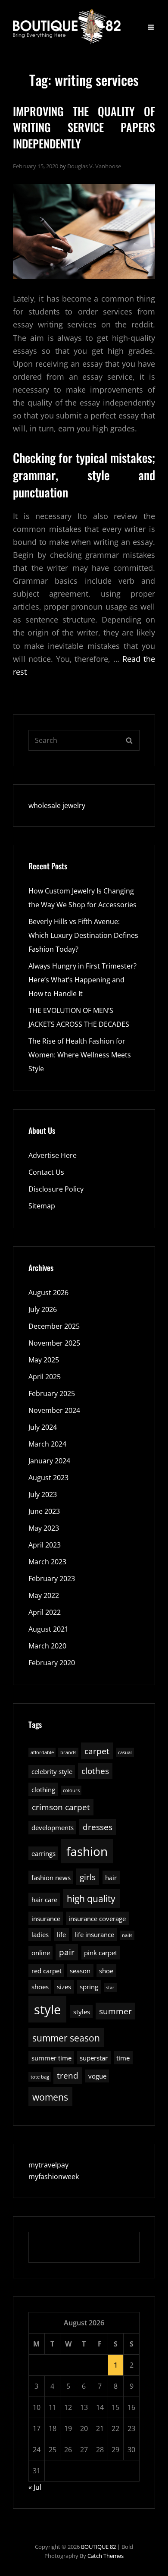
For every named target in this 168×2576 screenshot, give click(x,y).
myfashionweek (54, 2177)
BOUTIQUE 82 (98, 2547)
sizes (64, 1987)
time (123, 2058)
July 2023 (43, 1494)
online (41, 1953)
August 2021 (48, 1629)
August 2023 (48, 1478)
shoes (40, 1987)
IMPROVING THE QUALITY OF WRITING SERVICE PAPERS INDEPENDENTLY (84, 127)
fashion (87, 1851)
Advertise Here (53, 1155)
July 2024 (43, 1427)
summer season (66, 2038)
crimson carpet (61, 1807)
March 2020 (47, 1646)
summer (115, 2011)
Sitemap (42, 1206)
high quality (91, 1898)
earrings (44, 1853)
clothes (95, 1771)
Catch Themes (106, 2556)
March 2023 (47, 1562)
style (47, 2010)
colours (71, 1790)
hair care (44, 1900)
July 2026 (43, 1309)
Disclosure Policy (56, 1189)
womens (50, 2097)
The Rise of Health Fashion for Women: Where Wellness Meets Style (80, 1055)
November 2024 (54, 1410)
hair (111, 1878)
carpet (97, 1751)
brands (68, 1752)
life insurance (94, 1934)
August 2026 (48, 1293)
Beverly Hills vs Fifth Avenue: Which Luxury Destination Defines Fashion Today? (83, 935)
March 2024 (47, 1444)
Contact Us (46, 1172)
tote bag (40, 2077)
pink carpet (101, 1953)
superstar (94, 2058)
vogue (97, 2076)
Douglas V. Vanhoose (94, 166)
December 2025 (54, 1326)
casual (125, 1752)
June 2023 (44, 1511)
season (80, 1971)
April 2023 (45, 1545)
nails (127, 1935)
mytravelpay (48, 2165)
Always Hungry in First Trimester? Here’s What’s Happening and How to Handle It (82, 980)
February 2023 (52, 1579)
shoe (106, 1971)
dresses (98, 1827)
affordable (42, 1752)
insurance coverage (97, 1919)
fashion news (51, 1878)
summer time (51, 2058)
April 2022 (45, 1612)
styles (82, 2012)
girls (88, 1877)
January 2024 (49, 1461)
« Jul (35, 2487)
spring (89, 1987)
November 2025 (54, 1343)
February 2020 (52, 1663)
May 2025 (44, 1360)
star (110, 1988)
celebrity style (52, 1771)
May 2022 (44, 1595)
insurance (46, 1919)
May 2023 (44, 1528)
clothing (43, 1790)
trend (68, 2075)
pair (67, 1952)
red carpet (47, 1971)
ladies (40, 1934)
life (61, 1934)
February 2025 (52, 1393)
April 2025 (45, 1377)
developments (53, 1827)
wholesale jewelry (57, 805)
